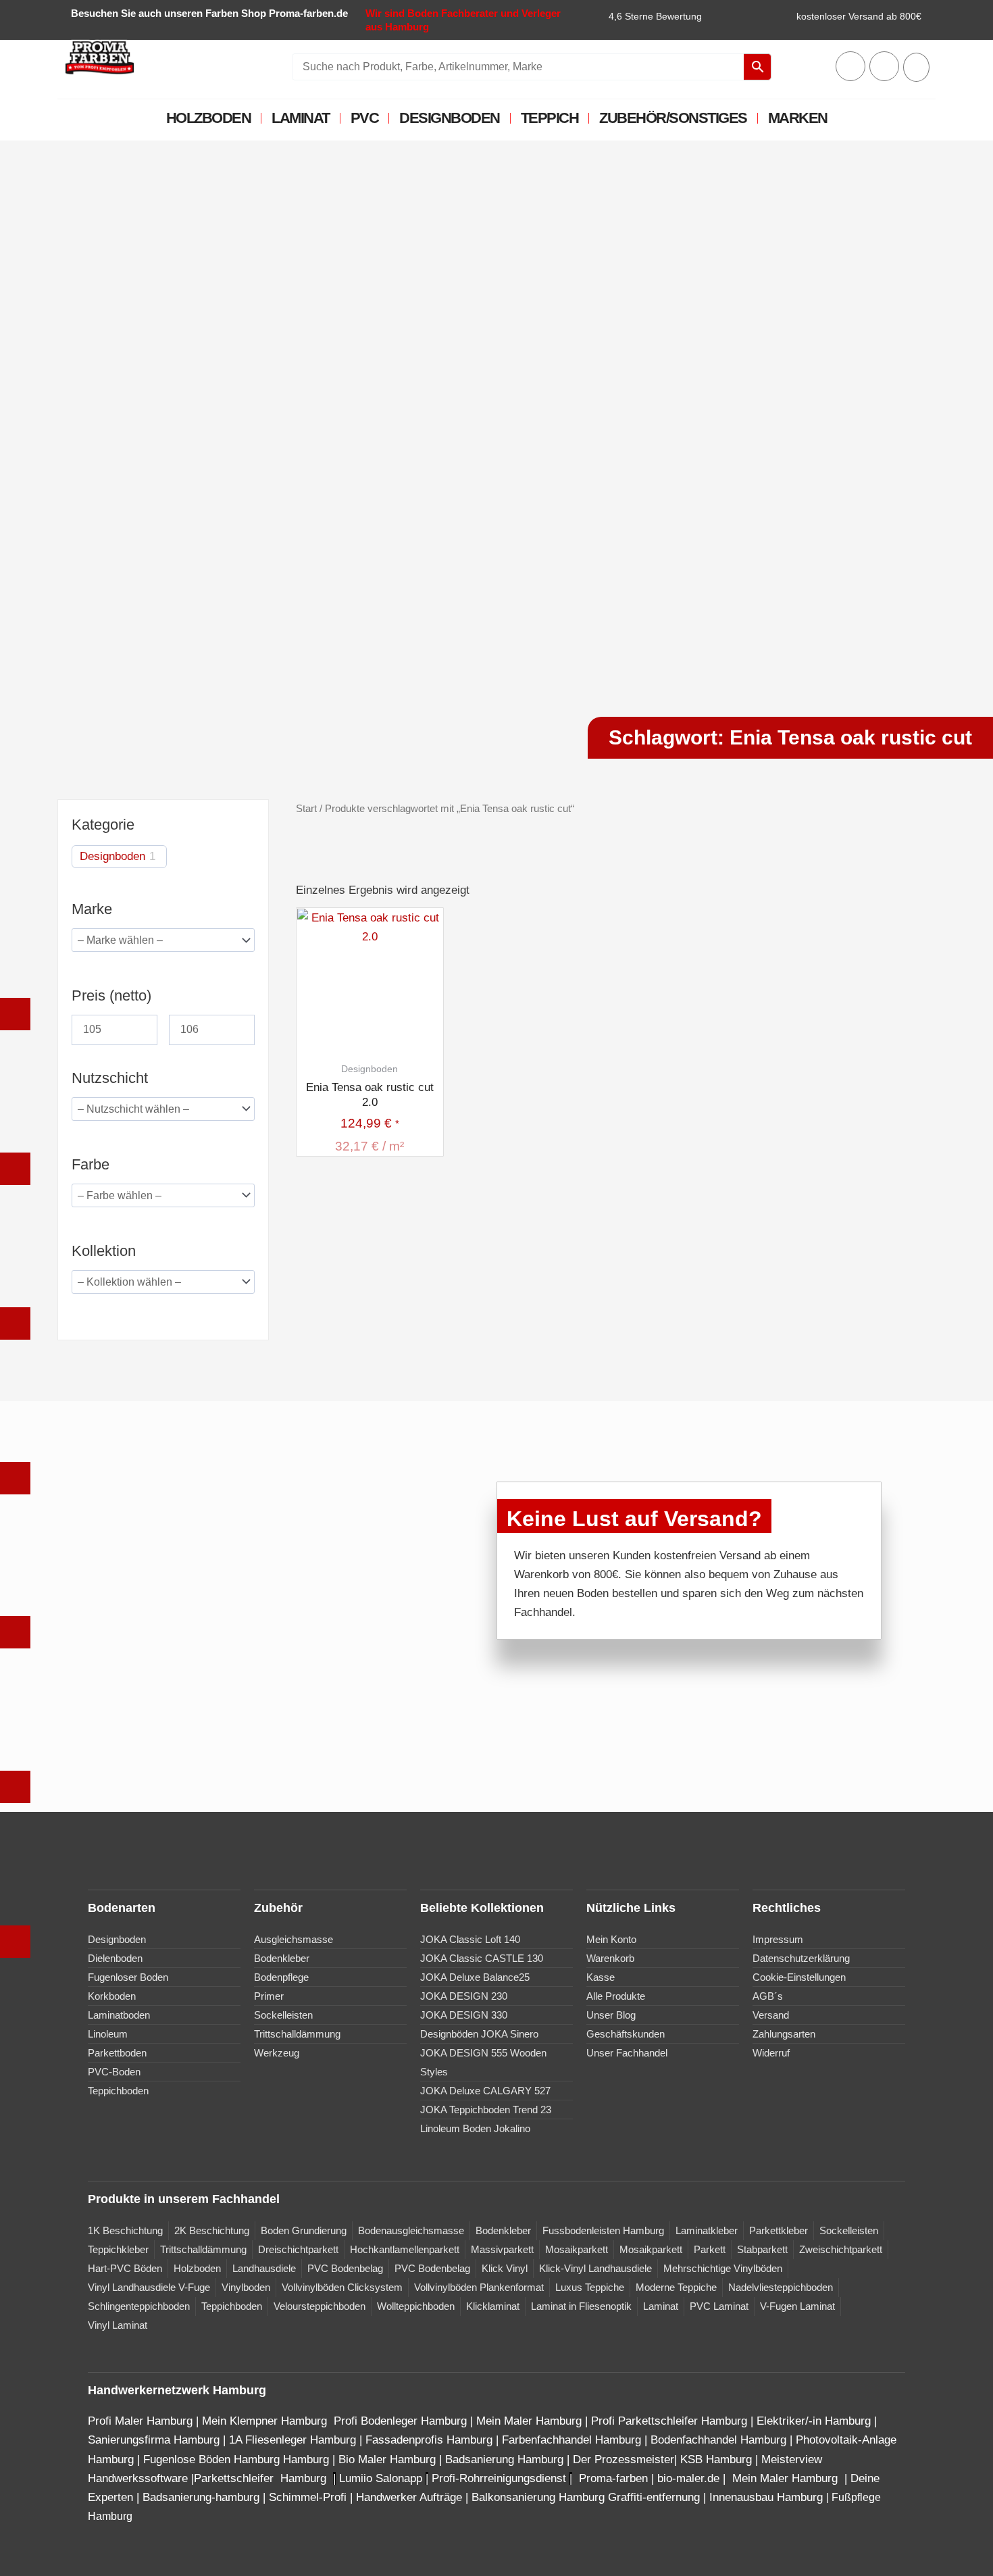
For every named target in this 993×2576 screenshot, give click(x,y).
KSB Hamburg (718, 2459)
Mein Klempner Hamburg (264, 2421)
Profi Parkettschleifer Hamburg (669, 2421)
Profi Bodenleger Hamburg (400, 2421)
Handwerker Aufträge (409, 2497)
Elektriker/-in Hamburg (815, 2421)
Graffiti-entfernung (654, 2497)
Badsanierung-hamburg (201, 2497)
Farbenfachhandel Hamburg (573, 2440)
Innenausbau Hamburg (766, 2497)
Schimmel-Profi (308, 2497)
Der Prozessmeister (623, 2459)
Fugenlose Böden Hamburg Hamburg (238, 2459)
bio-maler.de (687, 2478)
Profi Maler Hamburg (140, 2421)
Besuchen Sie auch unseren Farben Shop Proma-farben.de (209, 13)
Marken (798, 118)
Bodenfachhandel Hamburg (720, 2440)
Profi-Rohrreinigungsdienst (499, 2478)
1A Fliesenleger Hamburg (294, 2440)
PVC (365, 118)
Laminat (301, 118)
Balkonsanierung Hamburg (538, 2497)
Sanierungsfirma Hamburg (155, 2440)
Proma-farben (613, 2478)
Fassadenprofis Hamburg (431, 2440)
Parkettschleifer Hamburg (260, 2478)
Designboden (450, 118)
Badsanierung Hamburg (506, 2459)
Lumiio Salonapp (381, 2478)
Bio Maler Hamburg (389, 2459)
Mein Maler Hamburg (529, 2421)
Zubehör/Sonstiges (673, 118)
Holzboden (209, 118)
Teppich (550, 118)
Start (306, 808)
